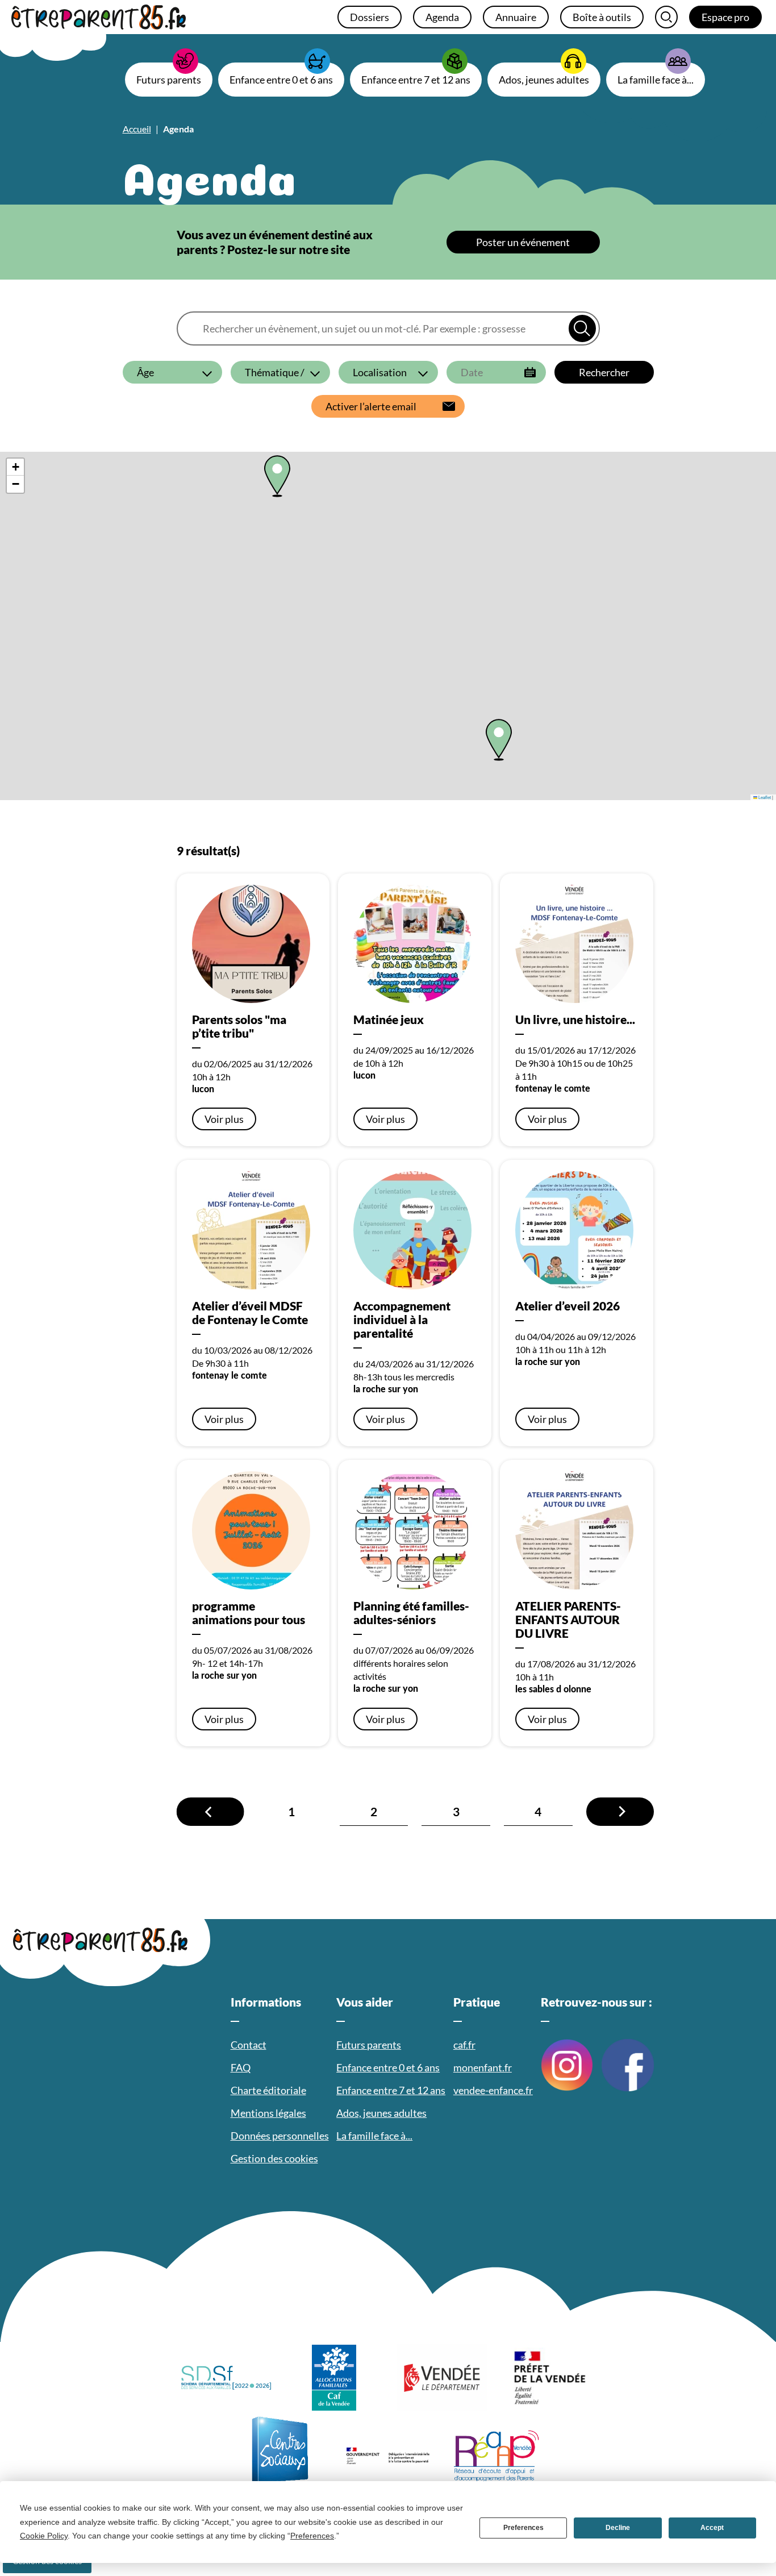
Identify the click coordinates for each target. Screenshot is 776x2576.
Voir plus (224, 1119)
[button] (499, 740)
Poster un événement (523, 242)
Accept (712, 2528)
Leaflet (764, 797)
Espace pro (725, 17)
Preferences (523, 2528)
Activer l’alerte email (371, 406)
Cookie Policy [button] (44, 2536)
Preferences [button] (312, 2536)
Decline (618, 2528)
